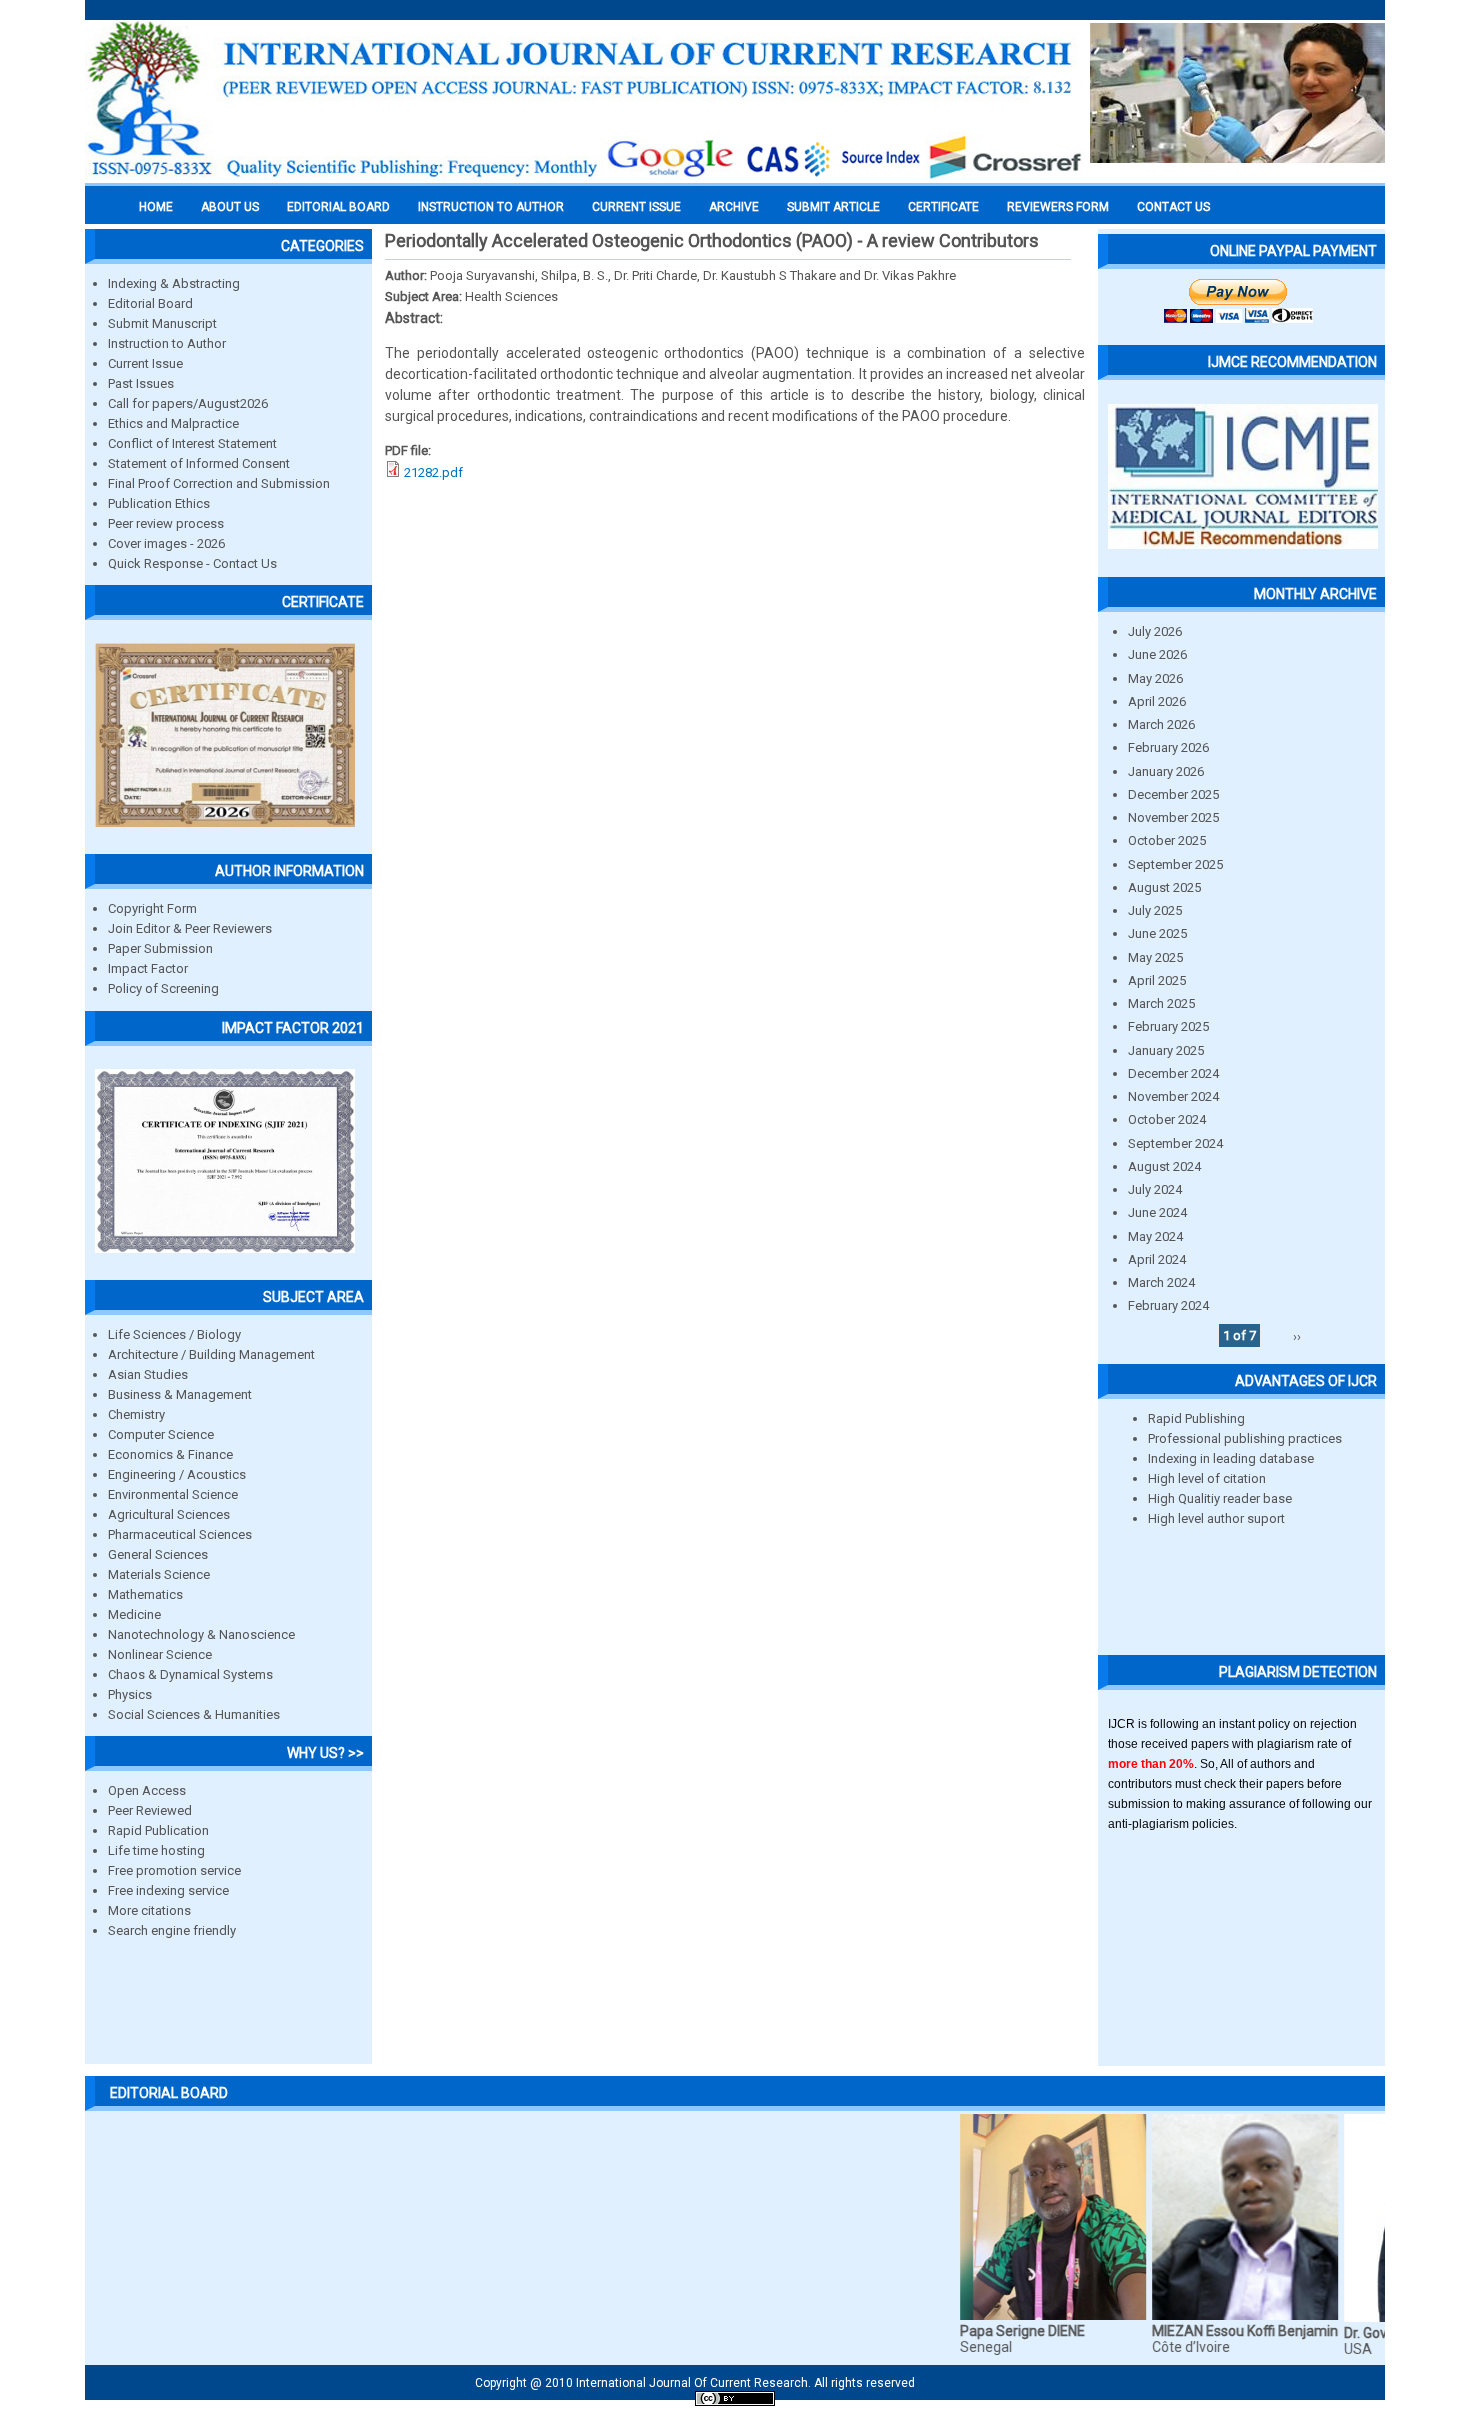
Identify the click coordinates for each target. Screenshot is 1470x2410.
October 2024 (1167, 1119)
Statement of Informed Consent (199, 463)
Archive (734, 207)
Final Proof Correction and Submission (219, 483)
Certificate (943, 207)
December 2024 (1173, 1073)
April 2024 (1157, 1259)
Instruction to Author (167, 343)
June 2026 (1157, 654)
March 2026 (1161, 724)
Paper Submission (160, 948)
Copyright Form (152, 908)
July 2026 (1155, 631)
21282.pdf (433, 472)
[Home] (585, 177)
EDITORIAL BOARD (338, 207)
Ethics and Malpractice (173, 423)
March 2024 (1161, 1282)
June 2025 (1157, 933)
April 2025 (1157, 980)
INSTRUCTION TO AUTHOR (491, 207)
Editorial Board (150, 303)
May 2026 (1155, 678)
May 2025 (1155, 957)
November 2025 (1173, 817)
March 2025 (1161, 1003)
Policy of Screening (163, 988)
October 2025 (1167, 840)
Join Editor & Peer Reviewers (190, 928)
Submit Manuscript (162, 323)
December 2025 (1173, 794)
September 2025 (1175, 864)
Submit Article (833, 207)
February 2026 (1168, 747)
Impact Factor (148, 968)
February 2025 (1168, 1026)
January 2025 (1166, 1050)
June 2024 (1157, 1212)
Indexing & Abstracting (174, 283)
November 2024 (1173, 1096)
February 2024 (1168, 1305)
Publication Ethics (159, 503)
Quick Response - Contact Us (192, 563)
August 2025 (1164, 887)
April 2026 (1157, 701)
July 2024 (1155, 1189)
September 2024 (1175, 1143)
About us (230, 207)
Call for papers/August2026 (188, 403)
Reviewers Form (1058, 207)
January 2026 (1166, 771)
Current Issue (636, 207)
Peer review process (166, 523)
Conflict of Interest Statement (192, 443)
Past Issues (141, 383)
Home (156, 207)
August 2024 (1164, 1166)
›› (1297, 1335)
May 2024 (1155, 1236)
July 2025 (1155, 910)
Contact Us (1173, 207)
